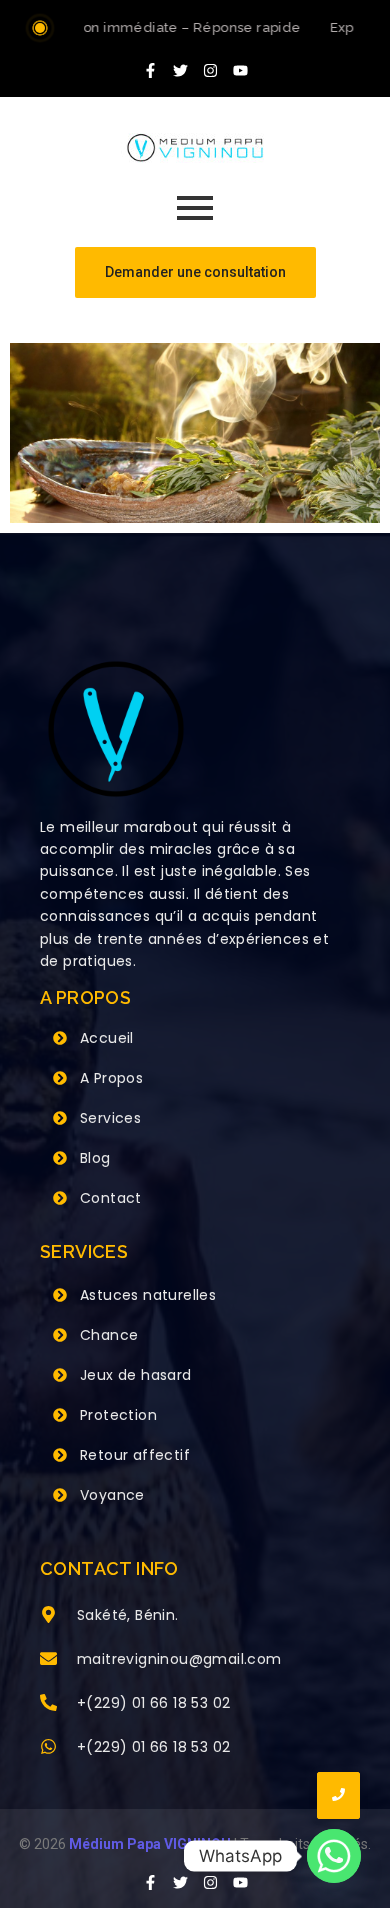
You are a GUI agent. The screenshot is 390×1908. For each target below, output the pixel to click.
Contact (111, 1198)
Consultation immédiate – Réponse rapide (155, 27)
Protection (118, 1415)
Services (110, 1118)
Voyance (112, 1495)
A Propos (111, 1078)
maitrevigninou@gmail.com (179, 1659)
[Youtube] (240, 70)
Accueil (107, 1038)
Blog (95, 1158)
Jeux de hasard (136, 1375)
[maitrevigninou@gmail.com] (48, 1660)
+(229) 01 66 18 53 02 (153, 1703)
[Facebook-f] (150, 70)
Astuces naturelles (148, 1295)
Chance (109, 1335)
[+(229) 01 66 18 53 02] (48, 1704)
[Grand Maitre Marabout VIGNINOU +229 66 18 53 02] (195, 148)
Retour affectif (135, 1455)
